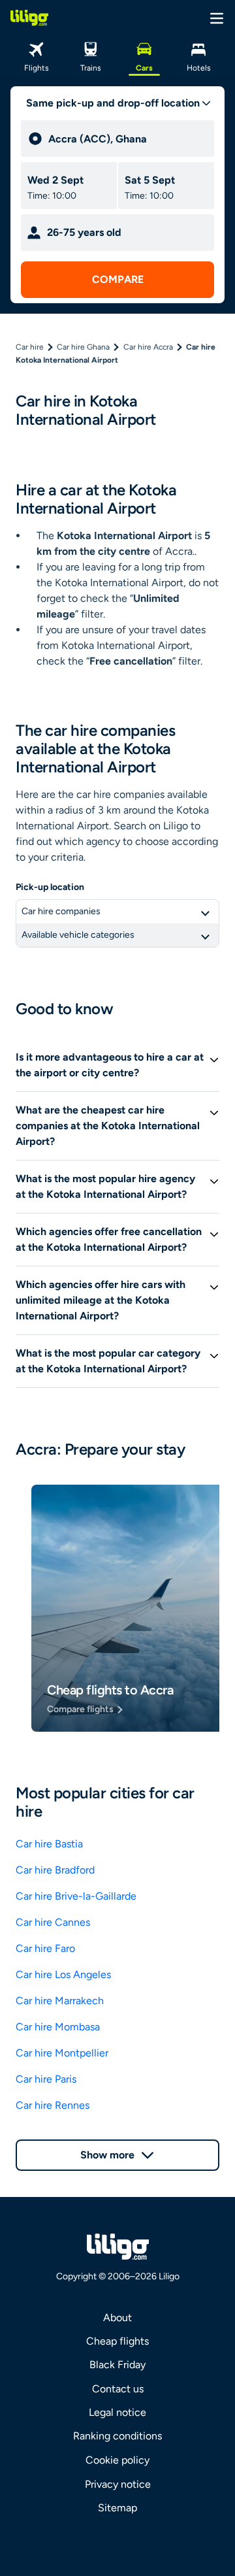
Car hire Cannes (53, 1922)
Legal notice (117, 2412)
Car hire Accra (148, 347)
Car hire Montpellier (62, 2053)
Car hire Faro (45, 1948)
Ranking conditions (117, 2436)
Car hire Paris (46, 2079)
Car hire (30, 347)
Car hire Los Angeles (63, 1974)
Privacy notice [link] (118, 2484)
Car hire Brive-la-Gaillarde (76, 1896)
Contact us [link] (118, 2389)
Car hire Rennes (53, 2105)
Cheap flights (117, 2341)
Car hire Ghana (83, 347)
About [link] (117, 2318)
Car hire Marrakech (60, 2001)
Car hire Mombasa (58, 2027)
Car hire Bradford (55, 1870)
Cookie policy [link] (117, 2460)
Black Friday (117, 2365)
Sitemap (117, 2508)
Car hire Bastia (49, 1844)
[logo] (29, 18)
